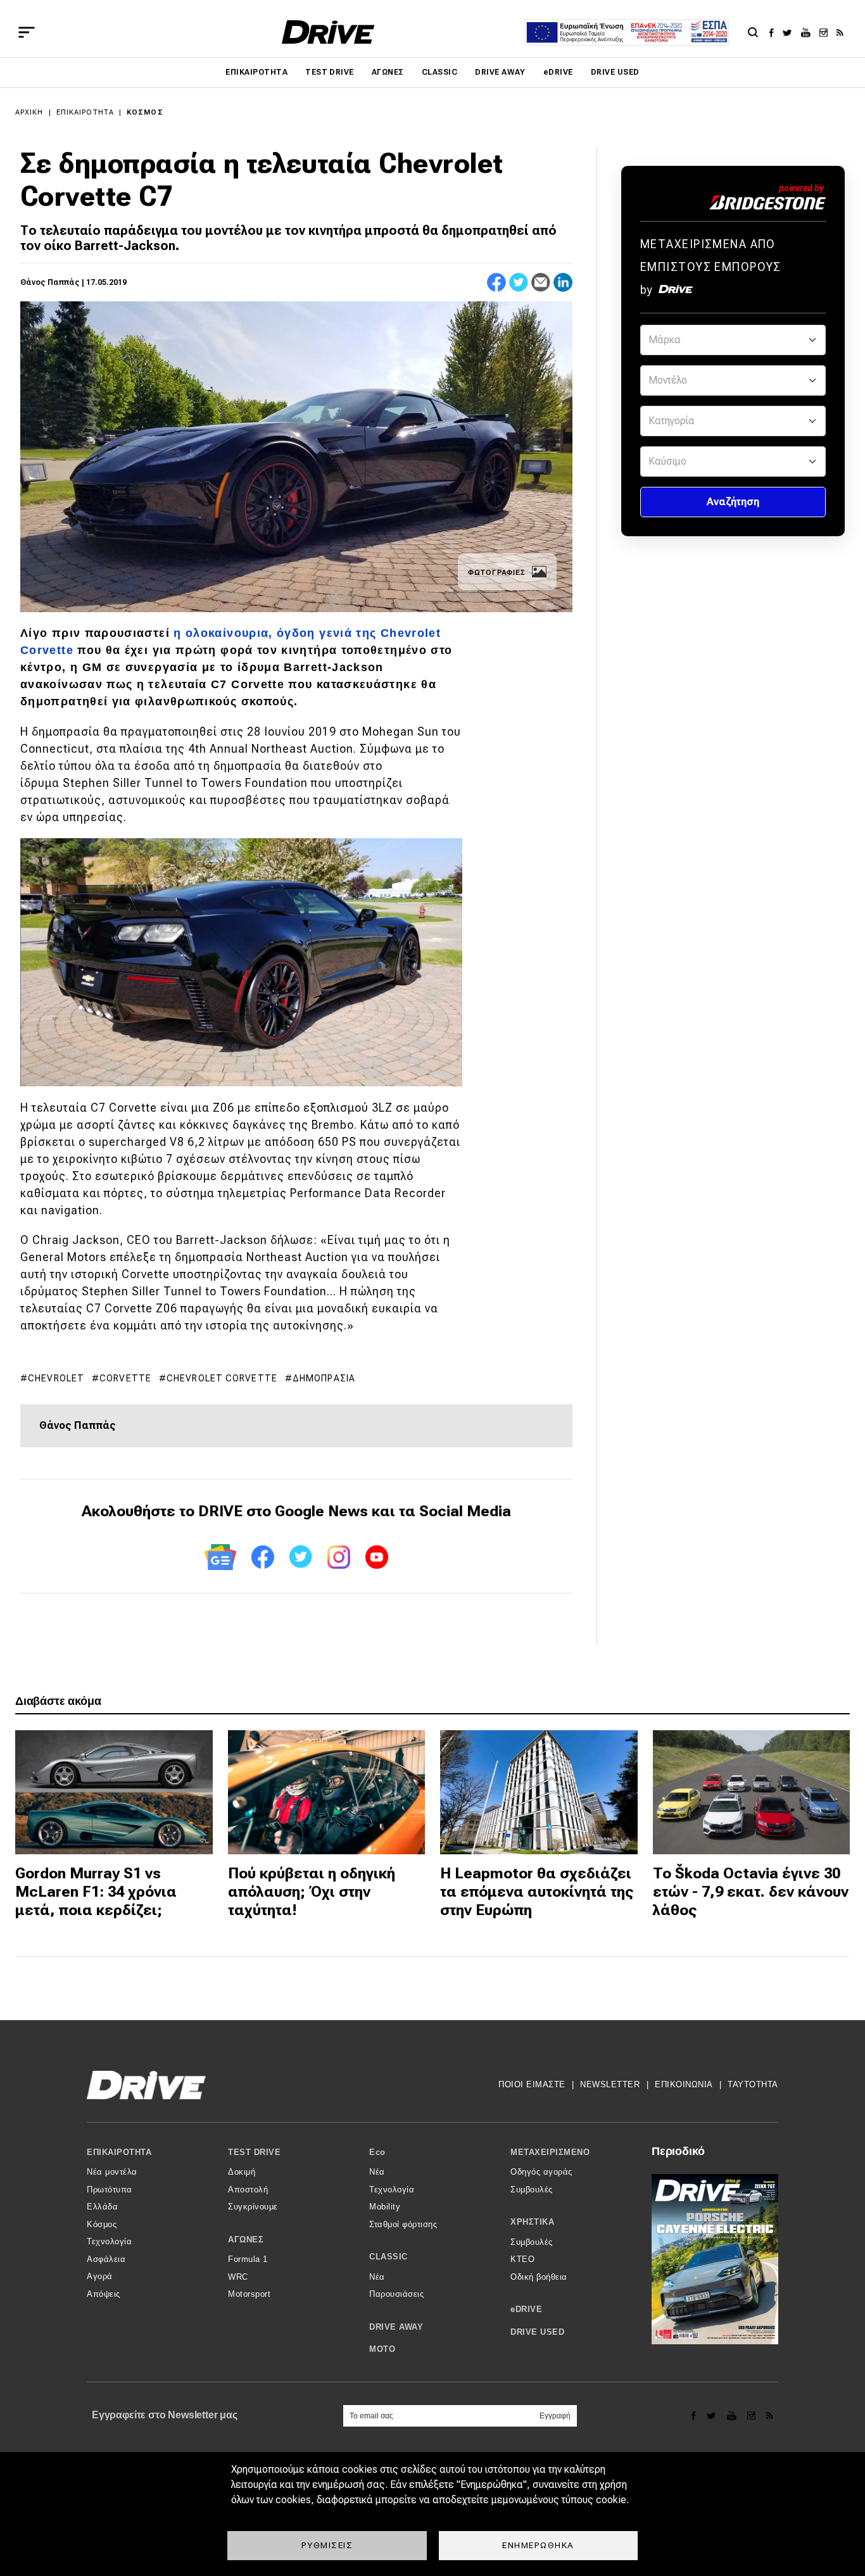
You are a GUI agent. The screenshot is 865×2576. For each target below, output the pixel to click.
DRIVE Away (500, 72)
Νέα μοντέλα (112, 2172)
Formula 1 (248, 2259)
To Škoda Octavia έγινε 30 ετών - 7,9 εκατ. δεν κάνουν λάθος (751, 1892)
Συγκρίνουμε (253, 2207)
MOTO (382, 2349)
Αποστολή (248, 2190)
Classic (439, 72)
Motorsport (249, 2294)
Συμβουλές (532, 2190)
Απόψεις (104, 2294)
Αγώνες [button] (246, 2240)
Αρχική (29, 112)
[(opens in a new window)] (775, 32)
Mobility (385, 2207)
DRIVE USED (615, 72)
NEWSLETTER (610, 2084)
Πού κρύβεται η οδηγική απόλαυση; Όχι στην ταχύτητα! (312, 1892)
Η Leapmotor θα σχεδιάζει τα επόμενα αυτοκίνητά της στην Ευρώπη (537, 1892)
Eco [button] (377, 2152)
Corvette (125, 1378)
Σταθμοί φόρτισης (403, 2224)
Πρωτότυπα (110, 2190)
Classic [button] (388, 2257)
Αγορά (100, 2276)
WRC (238, 2277)
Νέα (377, 2172)
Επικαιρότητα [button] (119, 2152)
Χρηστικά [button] (532, 2222)
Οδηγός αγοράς (541, 2172)
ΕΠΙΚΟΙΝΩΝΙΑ (684, 2084)
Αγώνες (388, 72)
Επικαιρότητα (256, 72)
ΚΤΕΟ (522, 2259)
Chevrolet (56, 1378)
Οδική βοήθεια (539, 2277)
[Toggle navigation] (27, 32)
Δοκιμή (242, 2172)
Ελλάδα (102, 2207)
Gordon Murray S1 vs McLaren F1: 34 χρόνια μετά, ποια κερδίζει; (96, 1892)
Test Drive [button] (254, 2152)
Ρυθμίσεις (327, 2545)
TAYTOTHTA (753, 2084)
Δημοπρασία (324, 1378)
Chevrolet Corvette (222, 1378)
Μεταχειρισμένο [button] (550, 2152)
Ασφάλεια (106, 2259)
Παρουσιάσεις (396, 2294)
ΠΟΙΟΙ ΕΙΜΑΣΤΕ (532, 2084)
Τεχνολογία (109, 2241)
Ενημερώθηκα (538, 2545)
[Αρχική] (328, 32)
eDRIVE (558, 72)
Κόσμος (145, 112)
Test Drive (330, 72)
